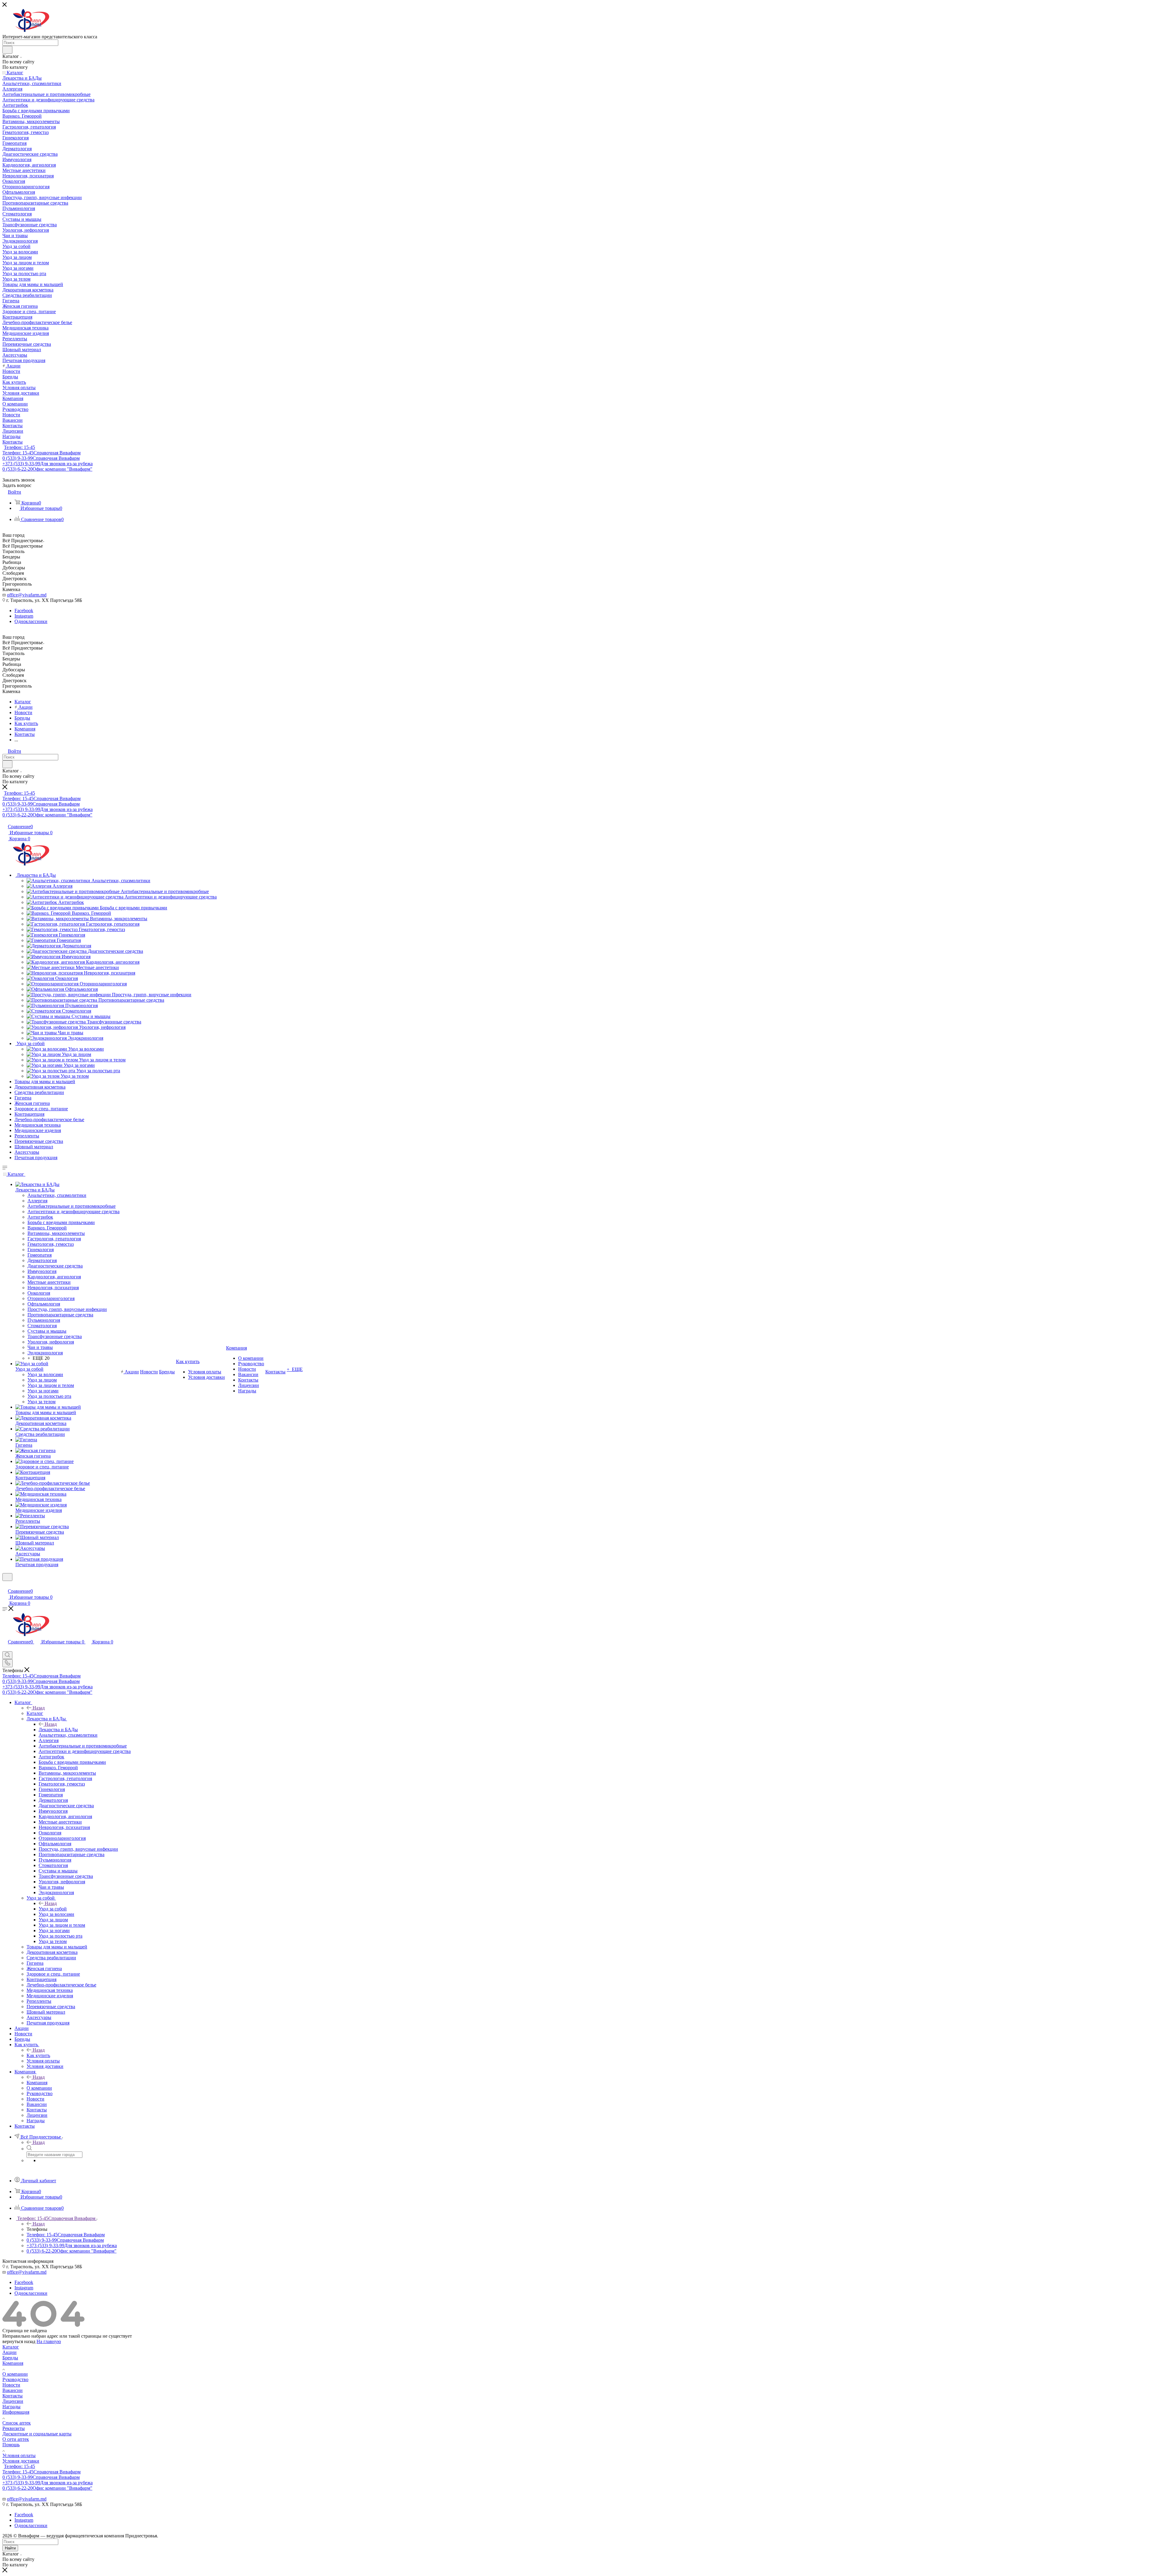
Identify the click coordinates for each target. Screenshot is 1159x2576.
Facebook (24, 611)
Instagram (24, 616)
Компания (37, 2083)
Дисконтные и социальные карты (37, 2434)
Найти (10, 2548)
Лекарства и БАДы (58, 1730)
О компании (15, 2374)
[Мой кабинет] (5, 1585)
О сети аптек (16, 2439)
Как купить (38, 2055)
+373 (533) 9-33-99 (48, 464)
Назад (39, 1708)
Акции (10, 2352)
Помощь (11, 2445)
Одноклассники (31, 621)
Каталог (35, 1713)
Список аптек (17, 2423)
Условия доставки (21, 2461)
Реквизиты (14, 2428)
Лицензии (13, 2401)
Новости (11, 2385)
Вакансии (13, 2390)
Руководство (15, 2379)
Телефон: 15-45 (19, 447)
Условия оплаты (19, 2455)
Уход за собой (53, 1909)
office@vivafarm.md (27, 595)
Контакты (13, 2396)
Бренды (10, 2358)
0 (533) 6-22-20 (47, 469)
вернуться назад (19, 2341)
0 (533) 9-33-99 (41, 458)
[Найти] (7, 50)
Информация (16, 2412)
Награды (11, 2407)
